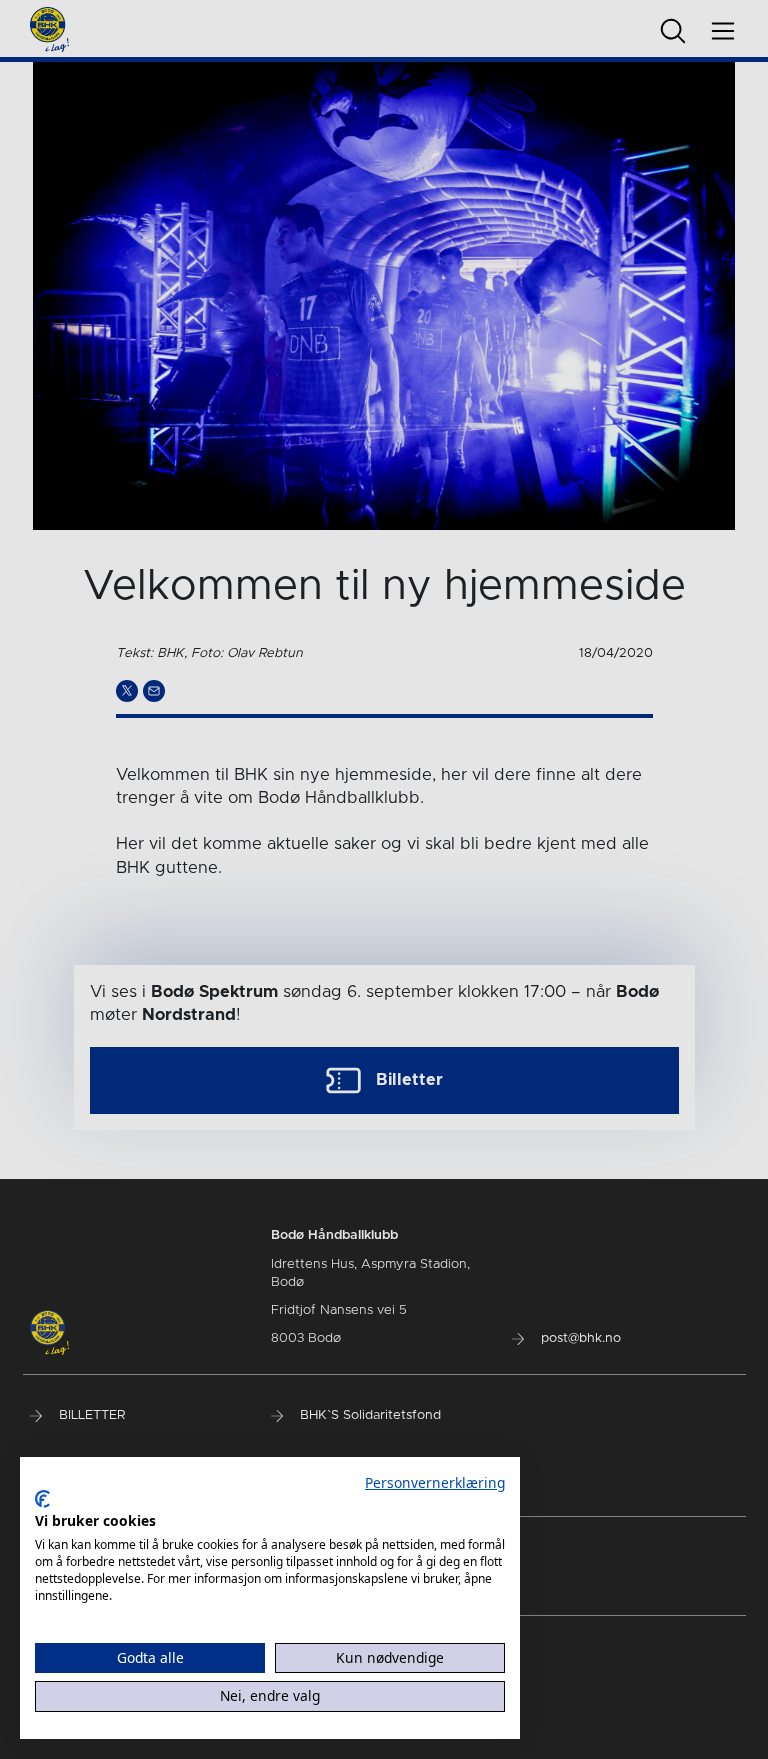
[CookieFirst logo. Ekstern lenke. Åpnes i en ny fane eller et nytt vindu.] (42, 1499)
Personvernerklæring (435, 1482)
